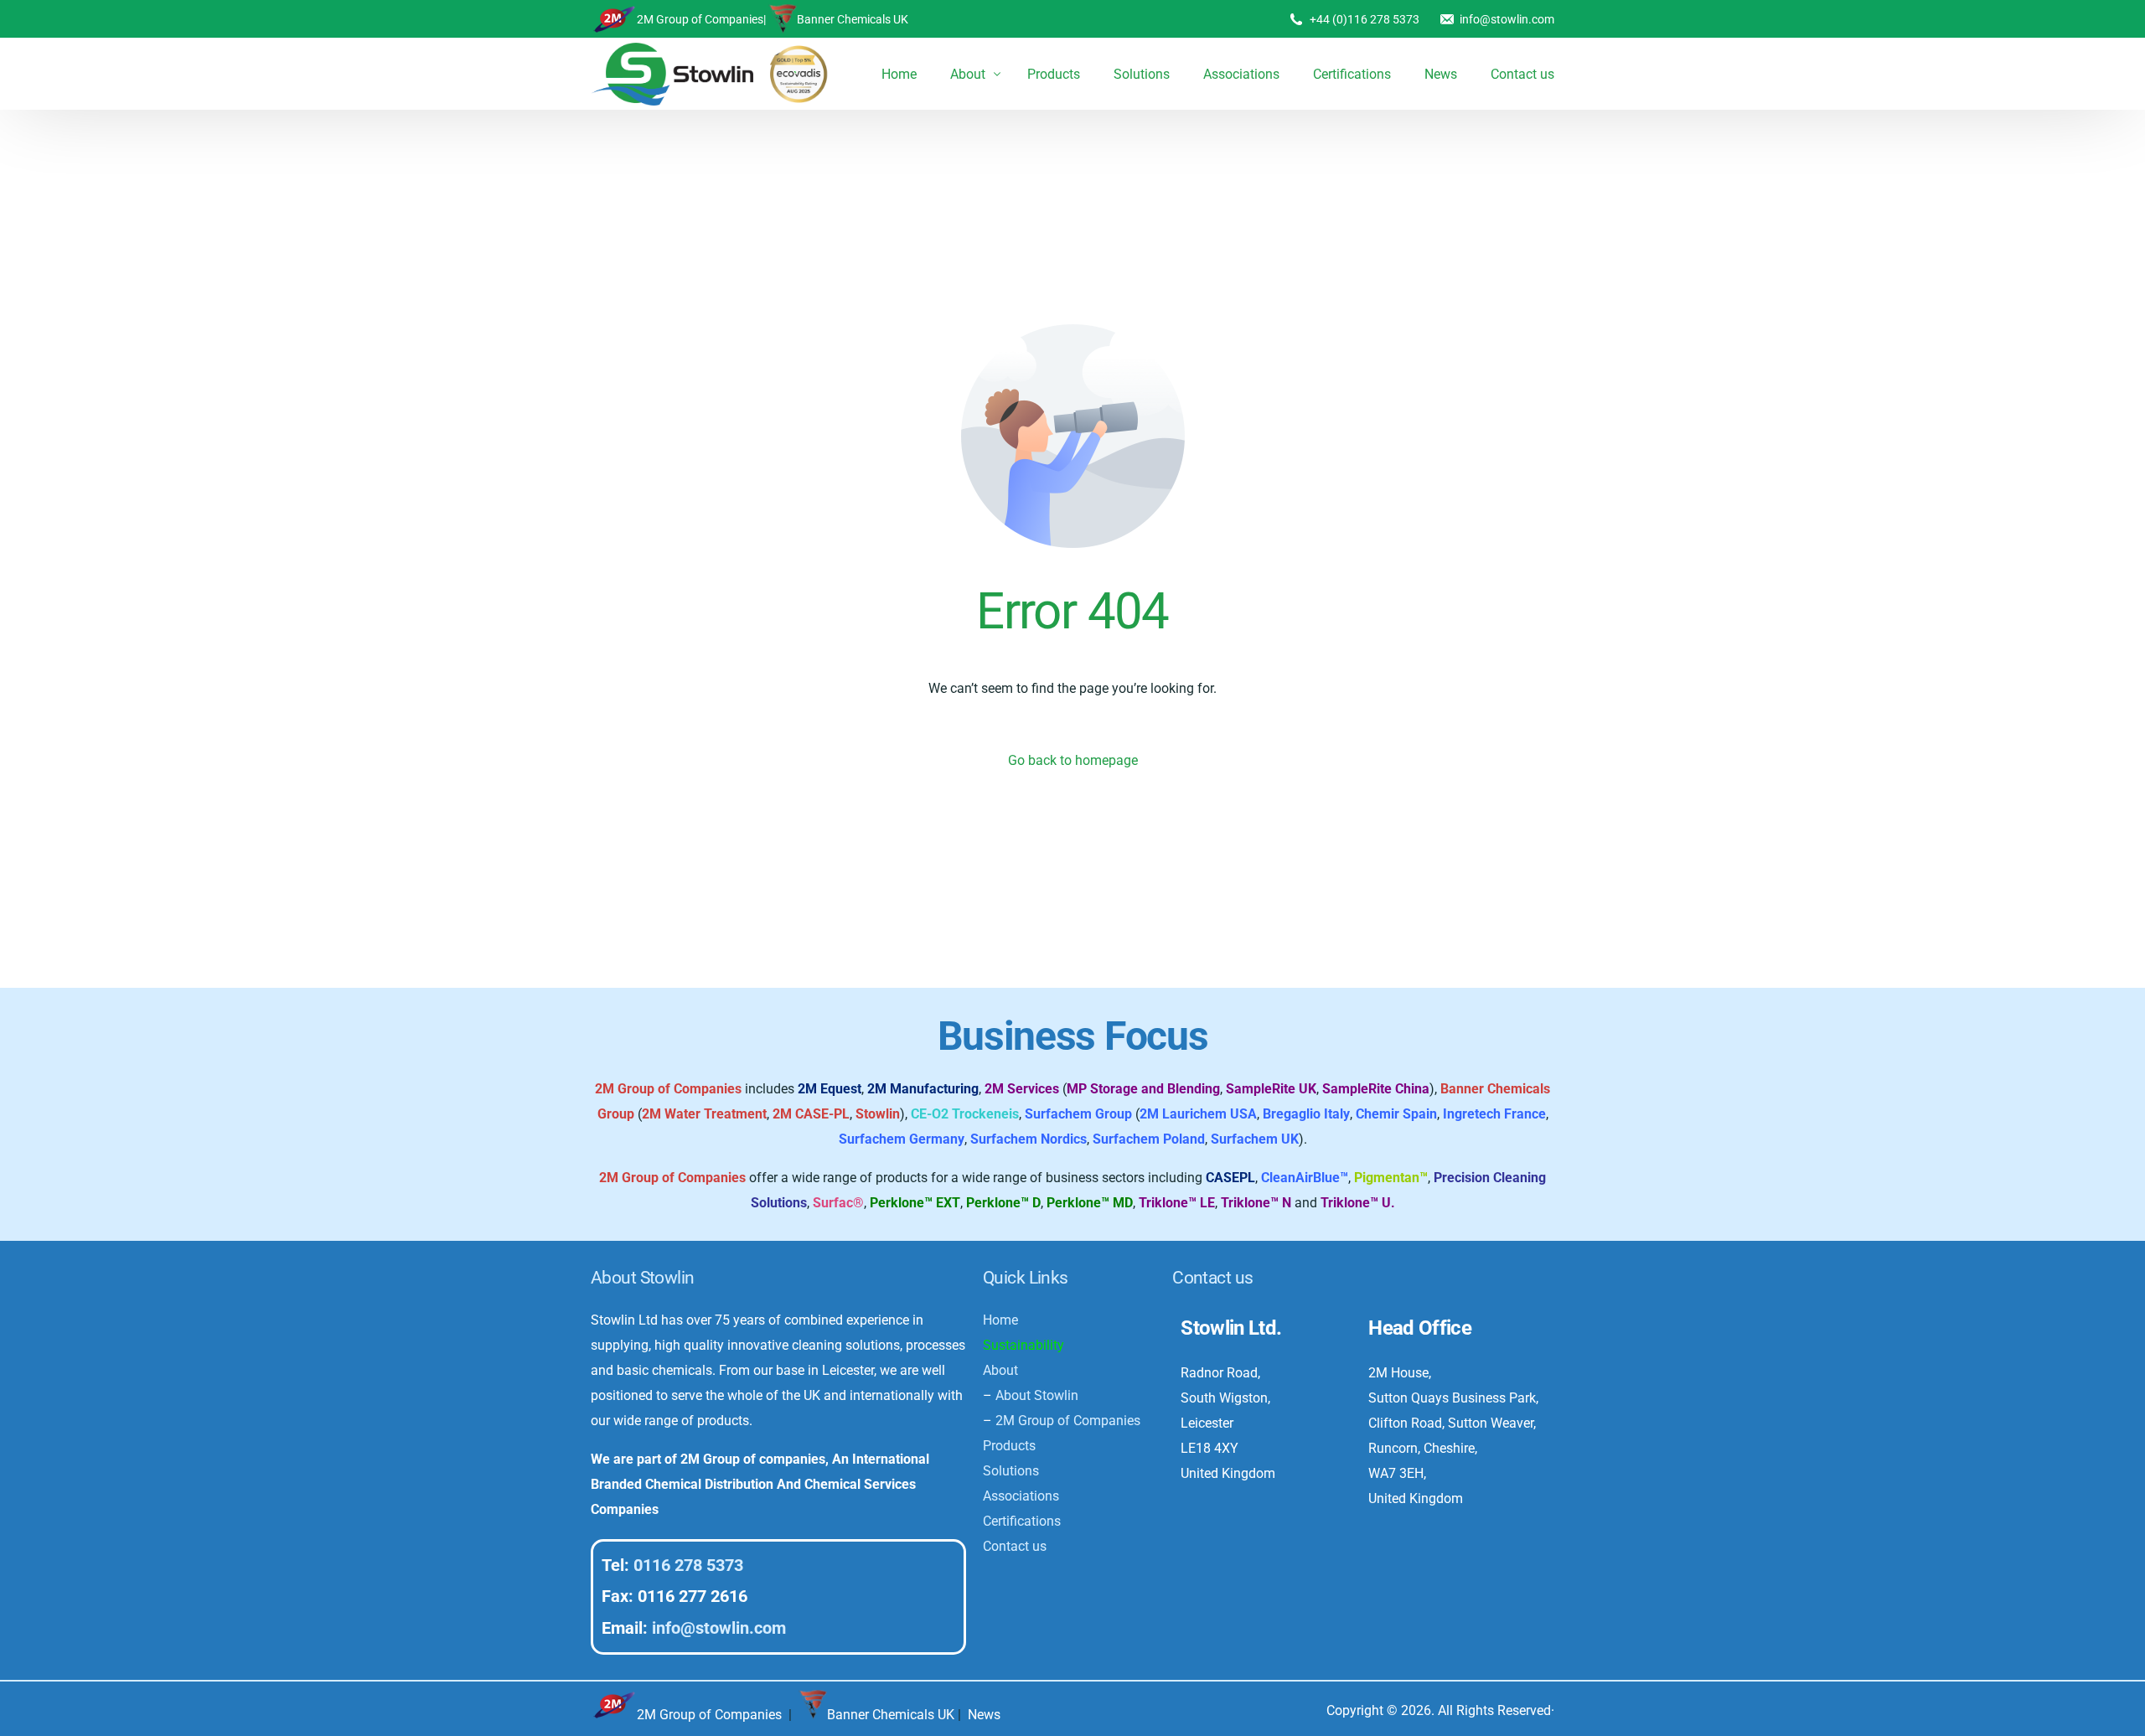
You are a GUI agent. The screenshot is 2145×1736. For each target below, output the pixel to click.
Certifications (1022, 1521)
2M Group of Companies (700, 19)
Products (1009, 1446)
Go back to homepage (1073, 760)
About (1000, 1370)
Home (1000, 1320)
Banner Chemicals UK (853, 19)
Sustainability (1023, 1345)
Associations (1021, 1496)
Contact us (1015, 1546)
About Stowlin (1037, 1395)
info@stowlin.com (1507, 19)
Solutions (1011, 1471)
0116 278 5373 (688, 1565)
